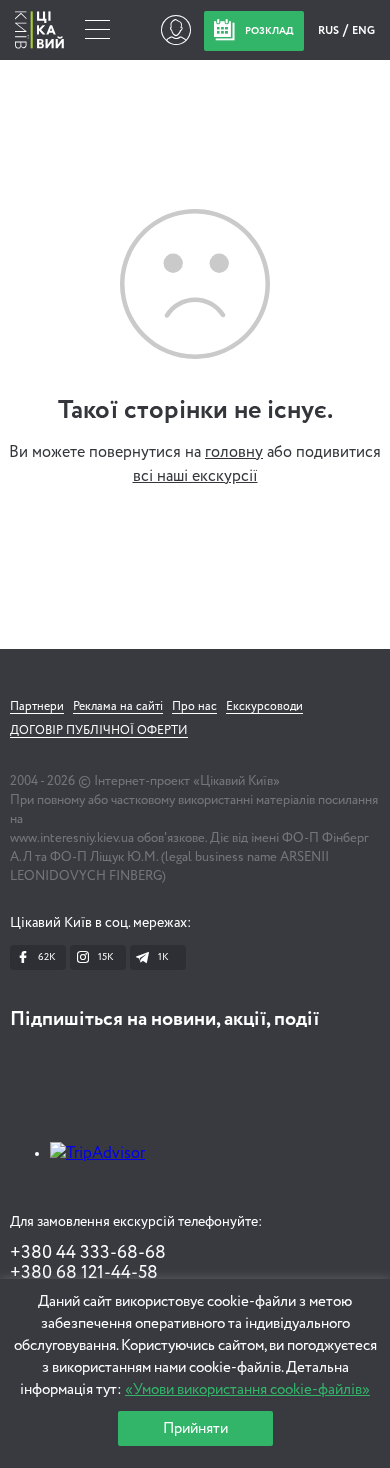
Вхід (175, 30)
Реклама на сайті (118, 707)
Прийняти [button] (195, 1428)
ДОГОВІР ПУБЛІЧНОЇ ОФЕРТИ (99, 731)
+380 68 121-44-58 (84, 1273)
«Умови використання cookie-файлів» (247, 1389)
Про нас (194, 707)
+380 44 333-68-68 (88, 1253)
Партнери (37, 707)
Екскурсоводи (264, 707)
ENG (363, 30)
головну (234, 453)
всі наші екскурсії (195, 477)
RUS (329, 30)
